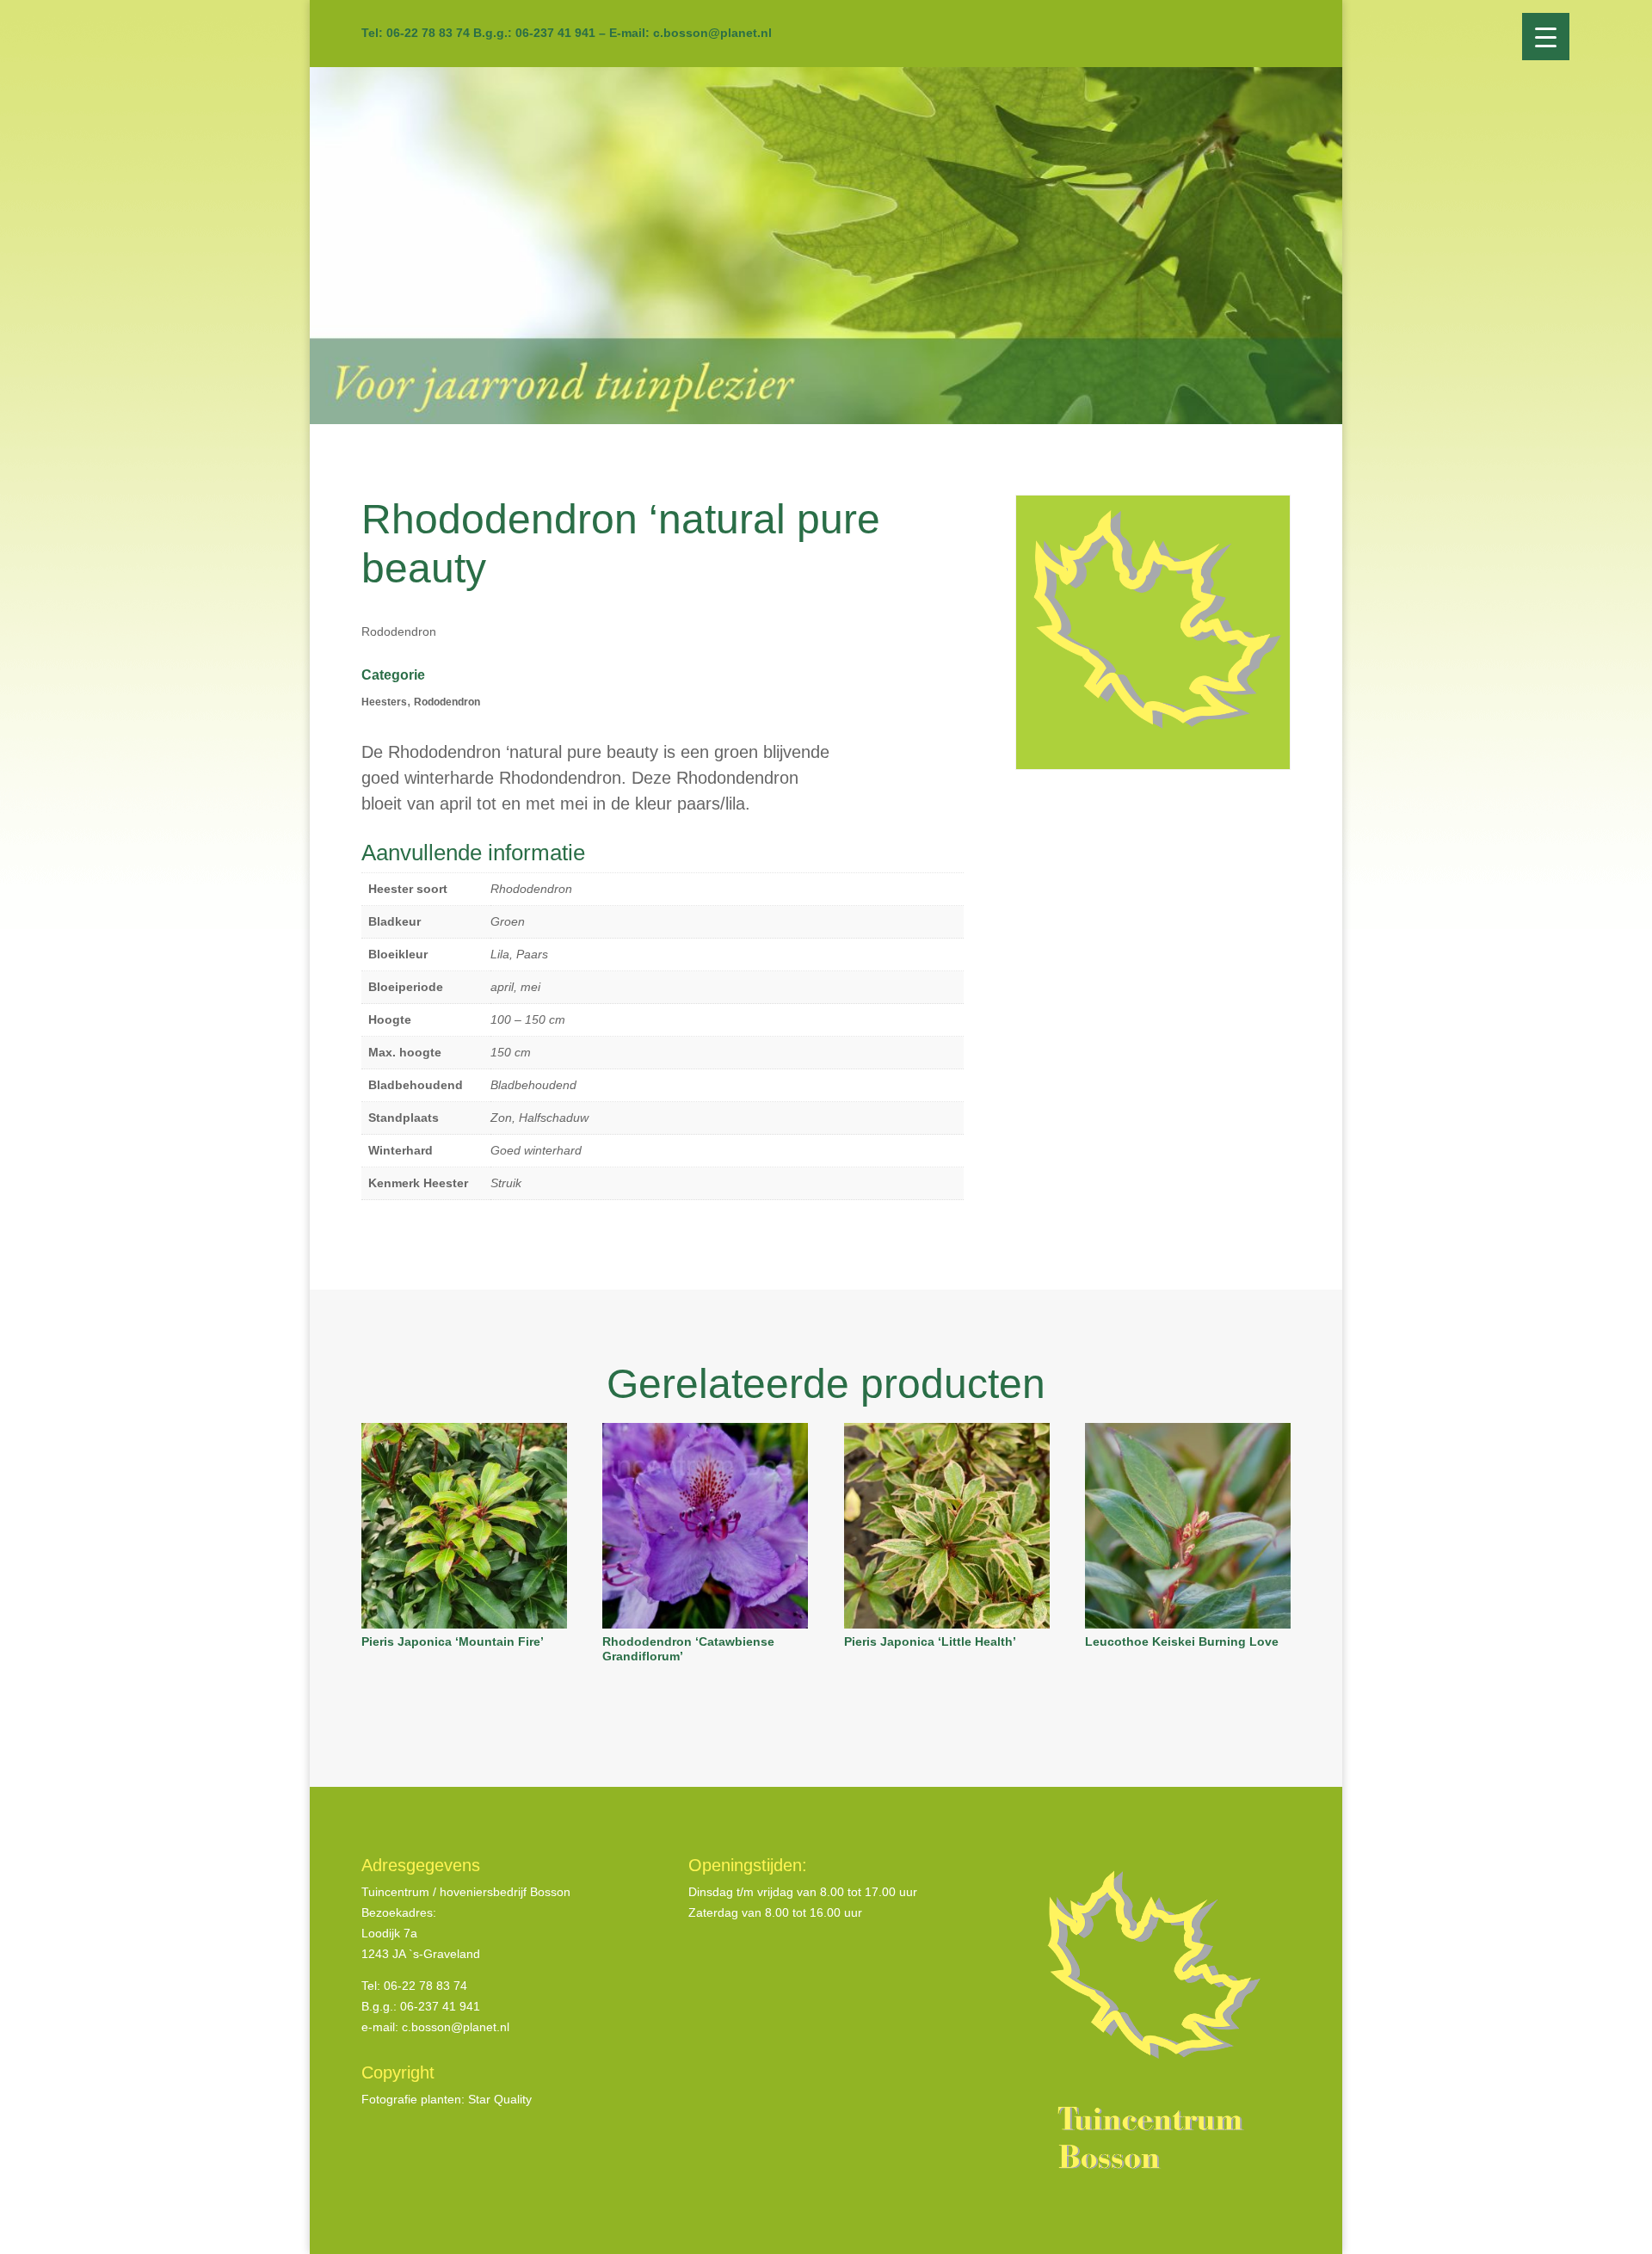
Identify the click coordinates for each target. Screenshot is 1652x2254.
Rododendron (447, 702)
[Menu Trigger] (1546, 37)
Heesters (384, 702)
